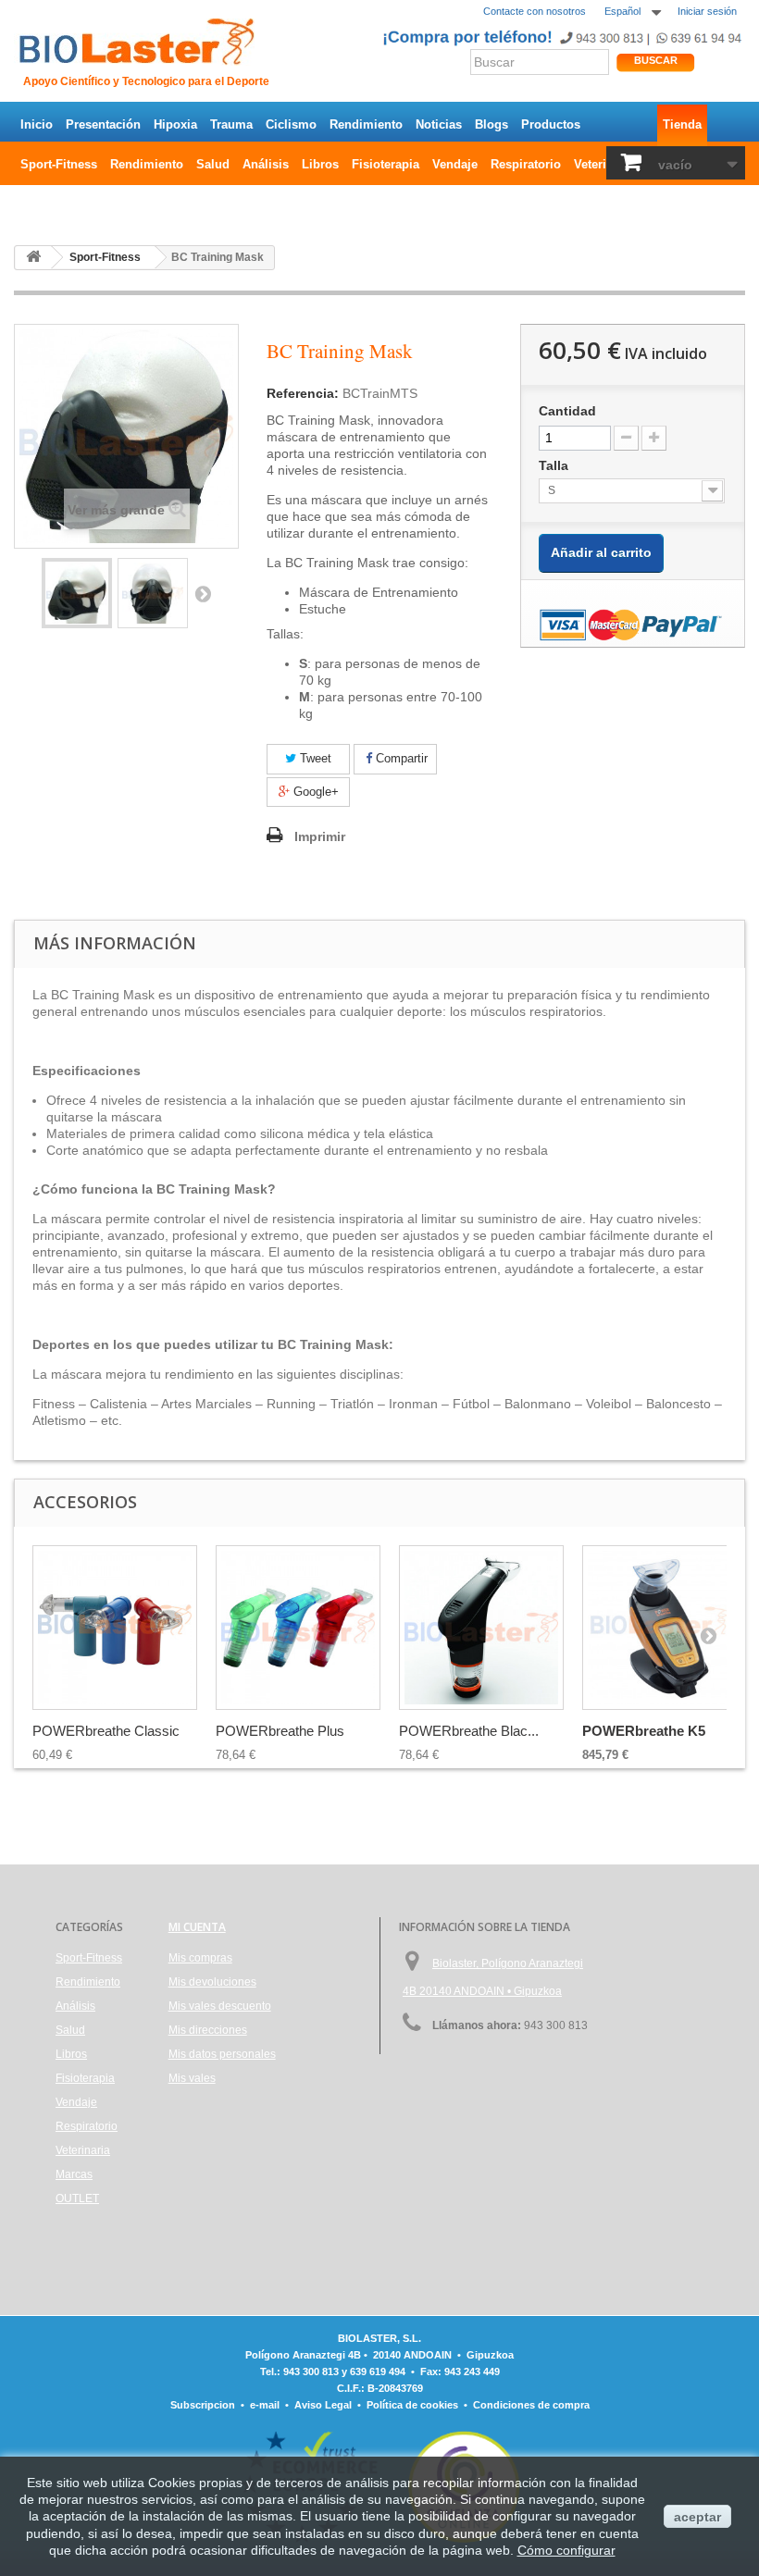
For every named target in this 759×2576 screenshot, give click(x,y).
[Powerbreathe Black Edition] (481, 1628)
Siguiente (203, 593)
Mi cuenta (197, 1927)
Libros (320, 164)
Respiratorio (526, 164)
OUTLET (44, 204)
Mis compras (200, 1958)
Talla (555, 465)
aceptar (697, 2517)
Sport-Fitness (59, 164)
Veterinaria (604, 164)
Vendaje (455, 164)
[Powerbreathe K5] (665, 1628)
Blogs (491, 124)
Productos (551, 124)
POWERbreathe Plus (280, 1731)
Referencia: (303, 393)
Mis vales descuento (220, 2006)
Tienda (682, 124)
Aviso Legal (323, 2405)
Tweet (314, 758)
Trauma (231, 124)
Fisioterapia (386, 164)
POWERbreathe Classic (106, 1731)
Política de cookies (412, 2405)
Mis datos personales (222, 2054)
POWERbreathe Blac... (469, 1731)
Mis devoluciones (212, 1982)
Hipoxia (175, 124)
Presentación (103, 124)
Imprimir (320, 836)
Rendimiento (366, 124)
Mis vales (192, 2078)
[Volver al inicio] (33, 258)
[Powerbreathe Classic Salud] (115, 1628)
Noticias (439, 124)
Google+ (314, 792)
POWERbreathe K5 (644, 1731)
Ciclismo (291, 124)
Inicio (37, 124)
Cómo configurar (566, 2550)
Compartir (400, 758)
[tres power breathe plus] (298, 1628)
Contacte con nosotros (535, 11)
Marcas (74, 2174)
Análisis (266, 164)
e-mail (265, 2405)
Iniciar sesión (707, 11)
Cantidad (567, 411)
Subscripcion (203, 2405)
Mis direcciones (208, 2030)
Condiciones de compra (531, 2405)
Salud (213, 164)
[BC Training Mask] (77, 593)
